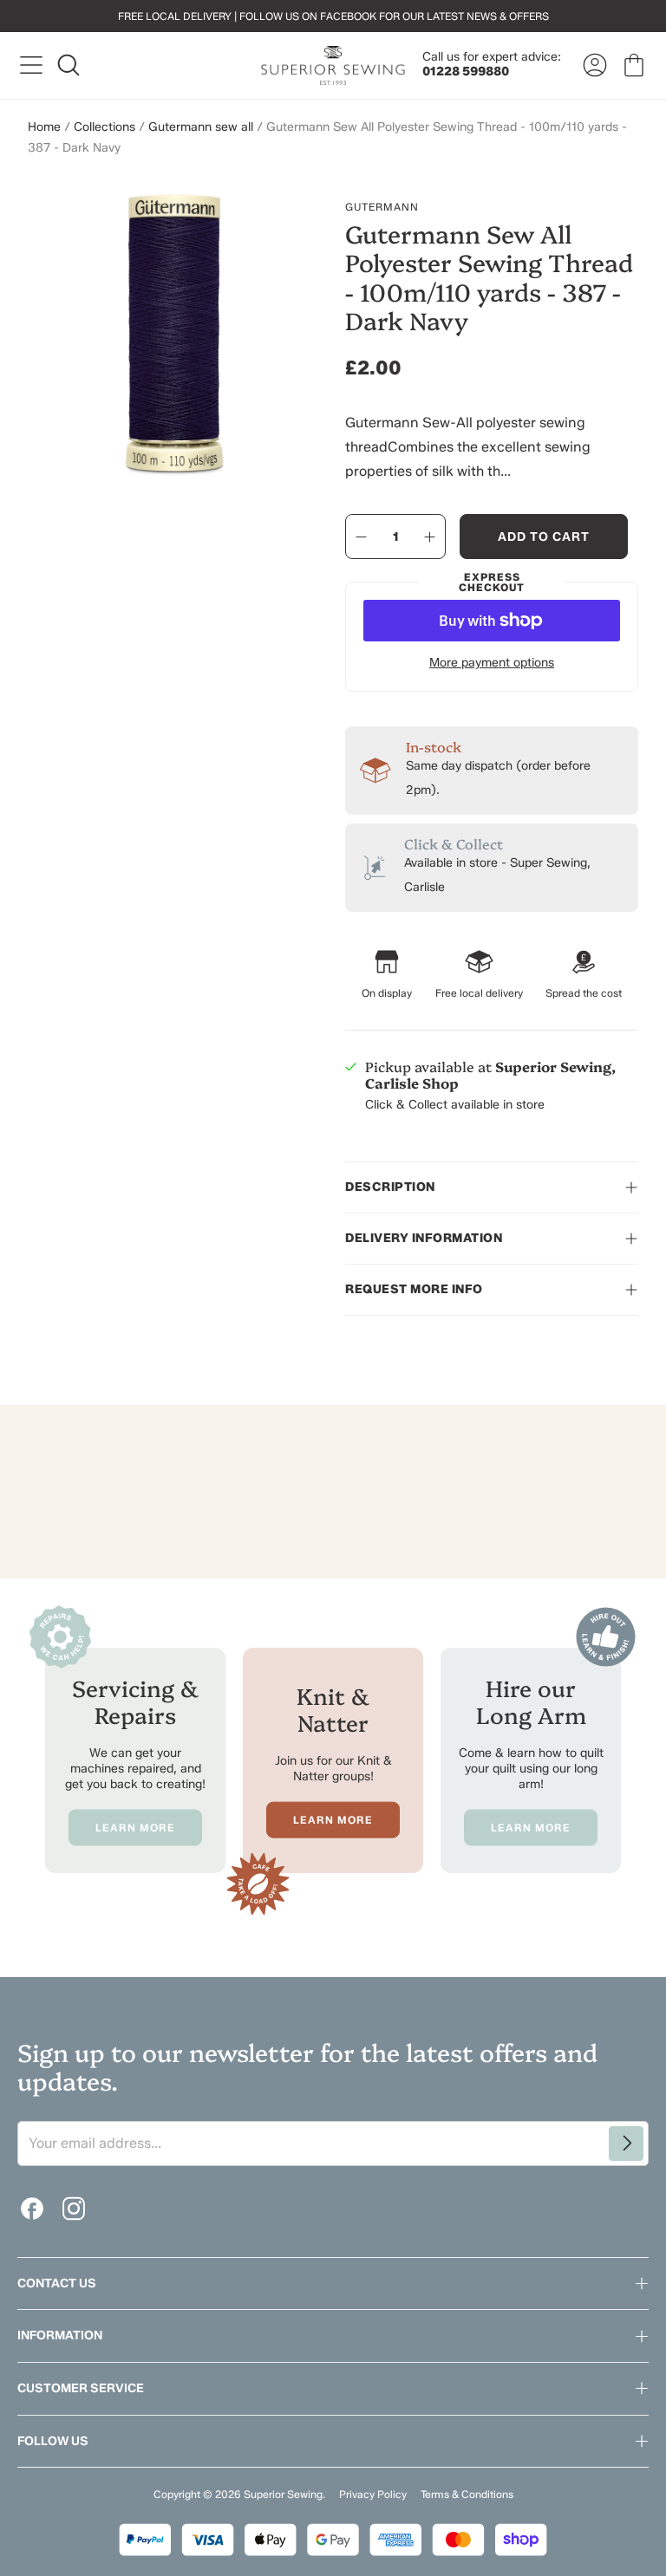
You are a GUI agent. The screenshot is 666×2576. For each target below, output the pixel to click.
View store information (428, 1143)
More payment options (492, 663)
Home (44, 127)
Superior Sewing (283, 2494)
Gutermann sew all (201, 127)
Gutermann (382, 207)
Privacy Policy (373, 2494)
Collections (104, 127)
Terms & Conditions (467, 2494)
